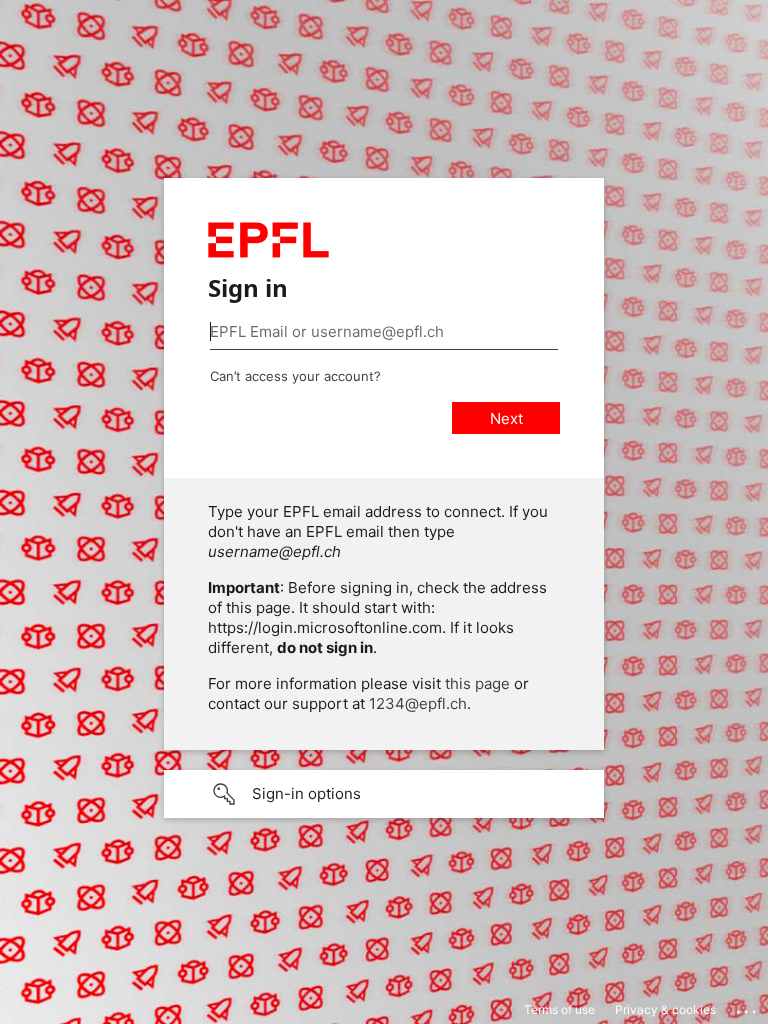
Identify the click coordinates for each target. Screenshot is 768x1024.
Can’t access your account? (295, 376)
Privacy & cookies (665, 1009)
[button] (384, 794)
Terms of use (559, 1009)
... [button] (748, 1007)
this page (477, 683)
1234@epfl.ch (418, 703)
